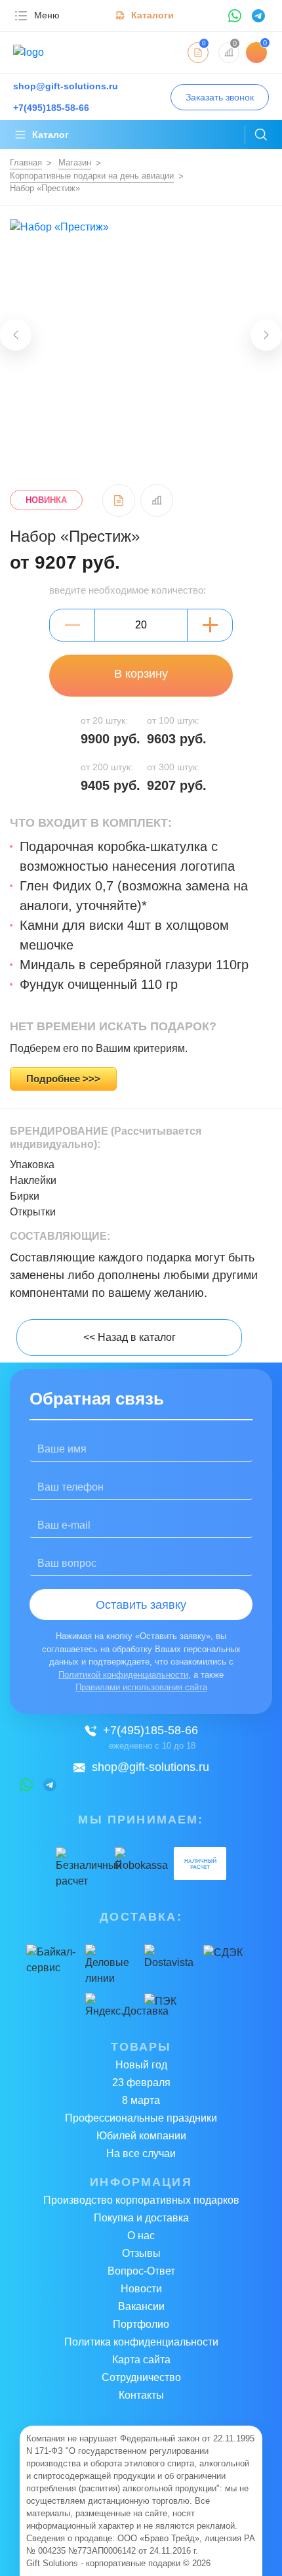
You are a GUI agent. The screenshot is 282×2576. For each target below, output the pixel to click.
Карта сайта (141, 2360)
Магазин (75, 163)
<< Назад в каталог (130, 1337)
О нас (141, 2236)
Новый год (141, 2065)
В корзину (141, 674)
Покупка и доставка (141, 2218)
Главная (26, 163)
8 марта (141, 2100)
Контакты (141, 2395)
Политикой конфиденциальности (123, 1675)
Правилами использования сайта (141, 1687)
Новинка (46, 500)
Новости (141, 2289)
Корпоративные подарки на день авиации (92, 176)
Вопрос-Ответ (141, 2271)
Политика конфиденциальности (141, 2342)
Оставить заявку (141, 1605)
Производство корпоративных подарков (141, 2200)
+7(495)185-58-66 (151, 1730)
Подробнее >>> (63, 1079)
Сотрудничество (141, 2377)
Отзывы (141, 2253)
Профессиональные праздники (141, 2118)
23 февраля (141, 2083)
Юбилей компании (141, 2136)
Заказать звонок (220, 97)
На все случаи (141, 2153)
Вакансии (141, 2306)
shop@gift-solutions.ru (151, 1767)
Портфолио (141, 2324)
